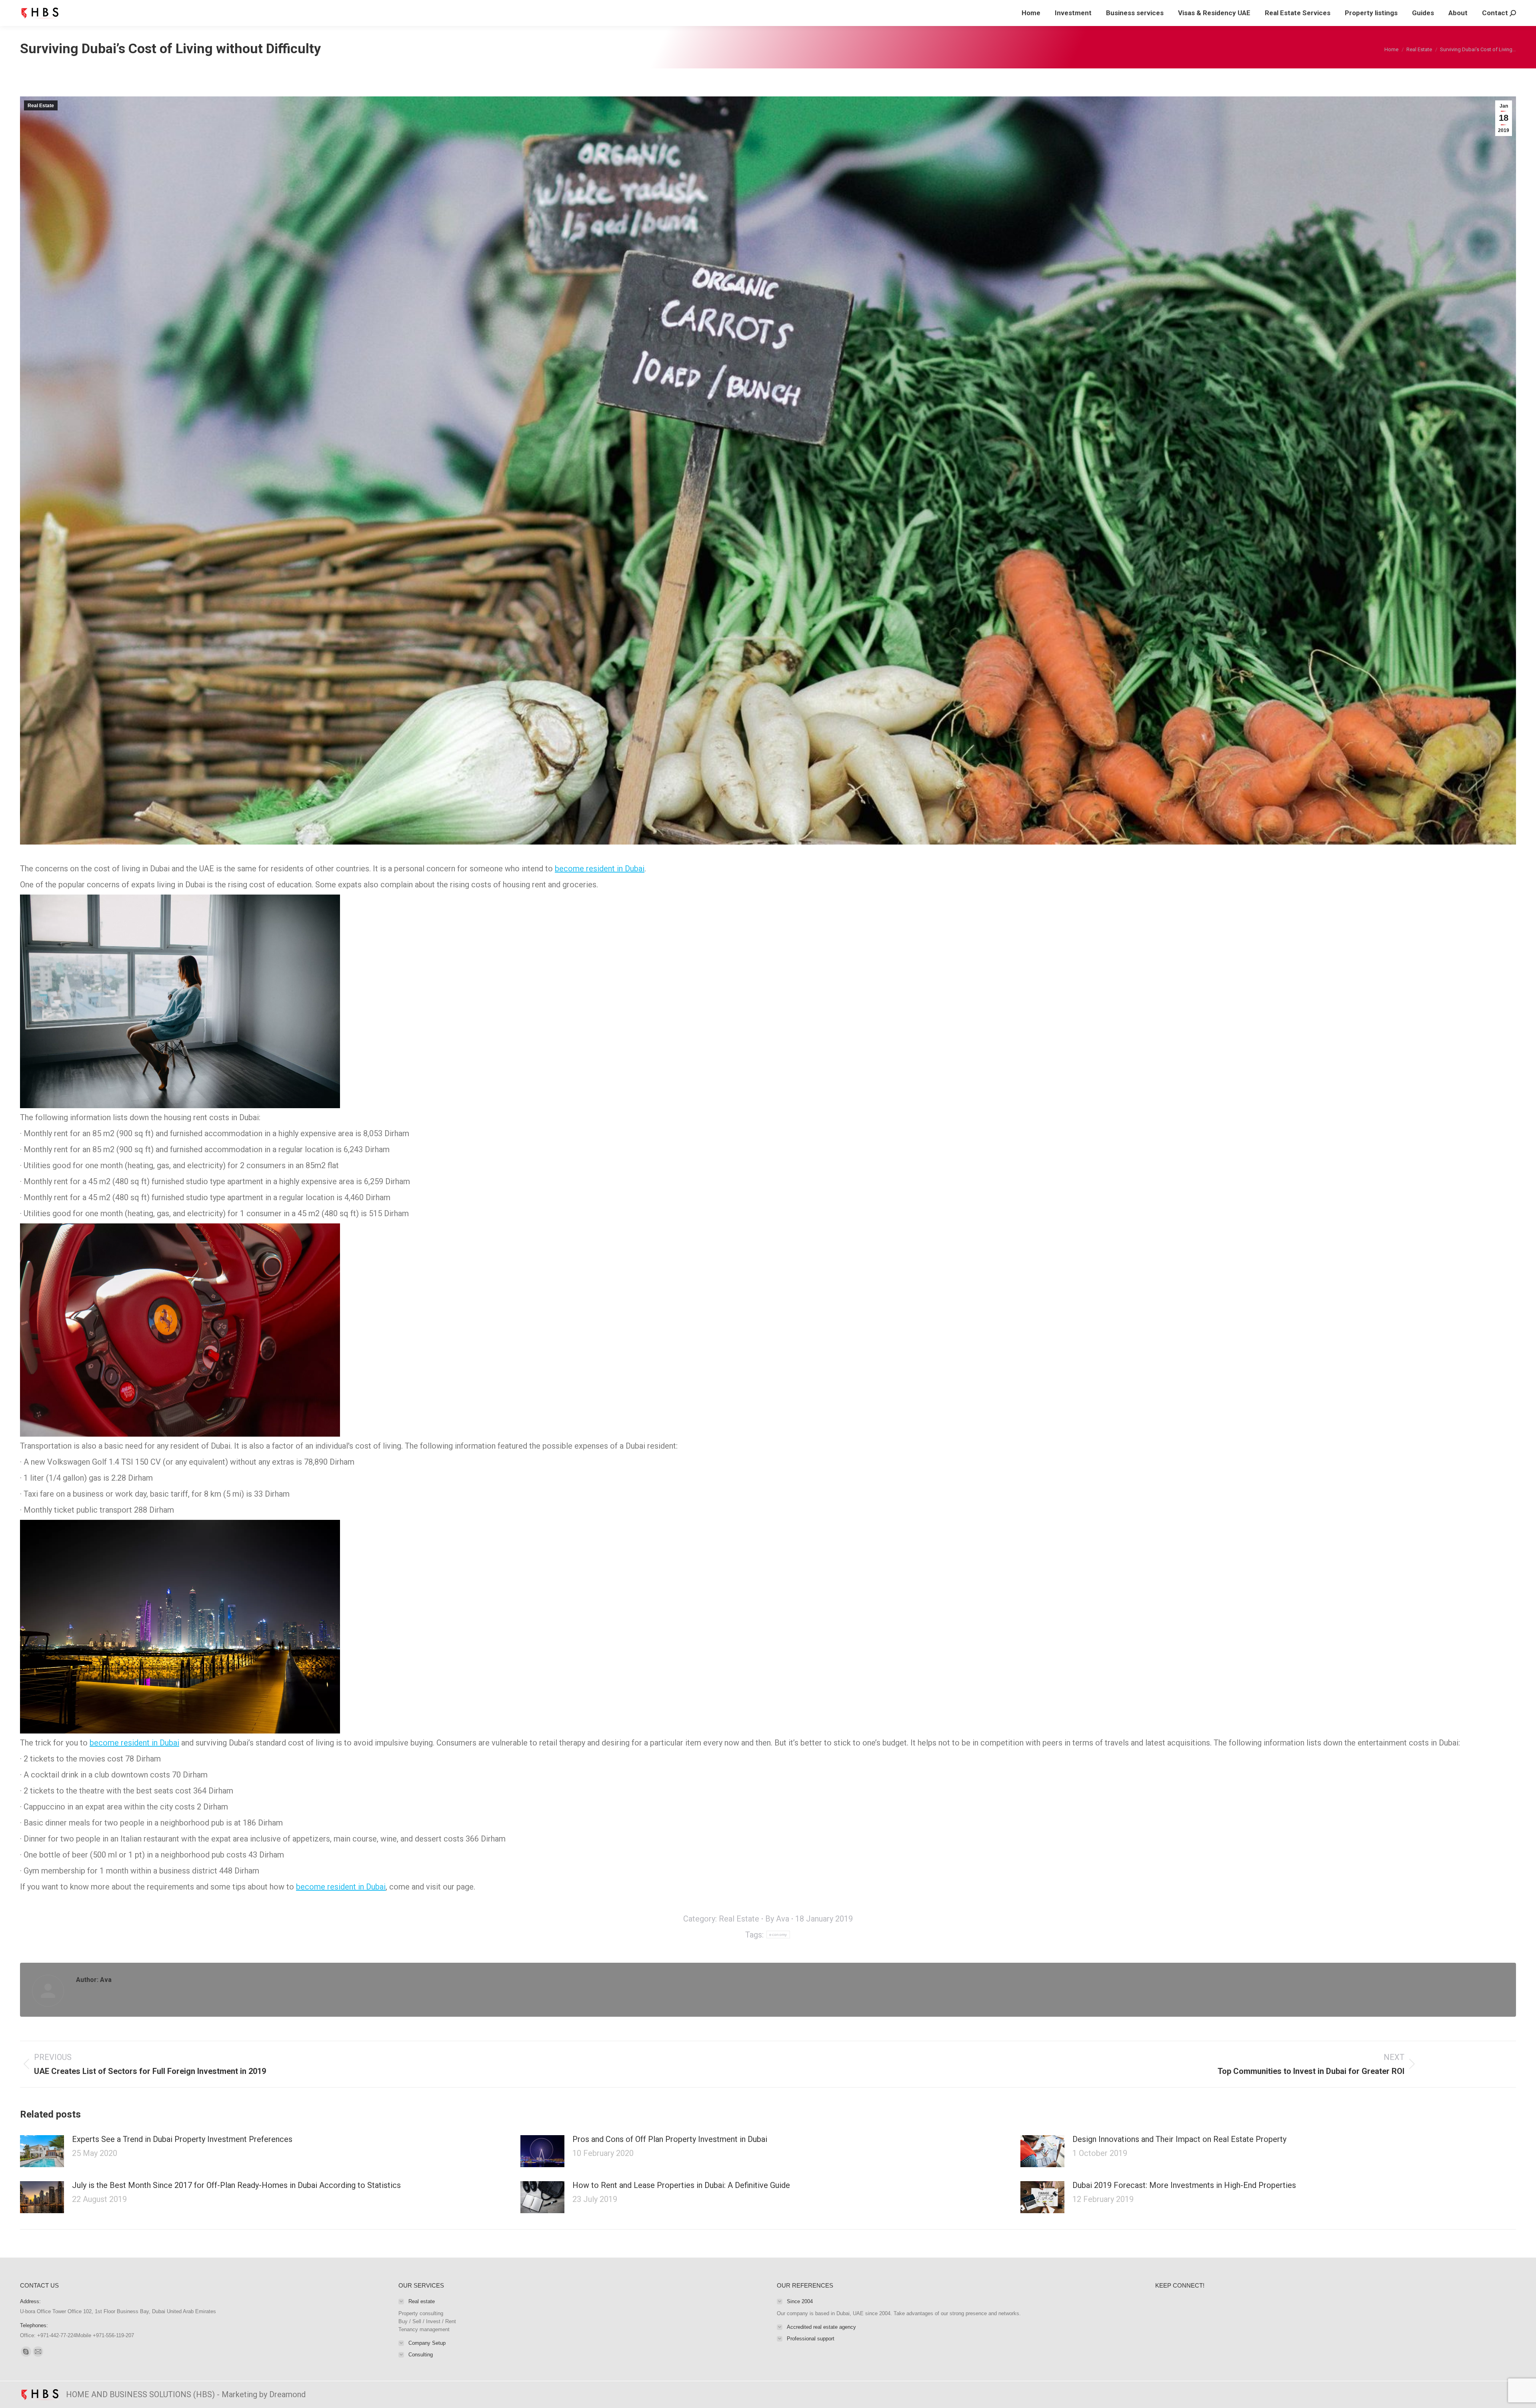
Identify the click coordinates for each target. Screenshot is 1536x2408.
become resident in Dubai (600, 869)
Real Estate (41, 106)
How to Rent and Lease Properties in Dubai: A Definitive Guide (681, 2185)
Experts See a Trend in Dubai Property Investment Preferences (182, 2139)
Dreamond (287, 2394)
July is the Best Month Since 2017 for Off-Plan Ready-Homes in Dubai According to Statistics (236, 2185)
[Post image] (42, 2151)
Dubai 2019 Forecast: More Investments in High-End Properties (1184, 2185)
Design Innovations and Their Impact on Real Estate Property (1179, 2139)
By (777, 1919)
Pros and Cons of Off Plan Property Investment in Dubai (670, 2139)
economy (778, 1935)
